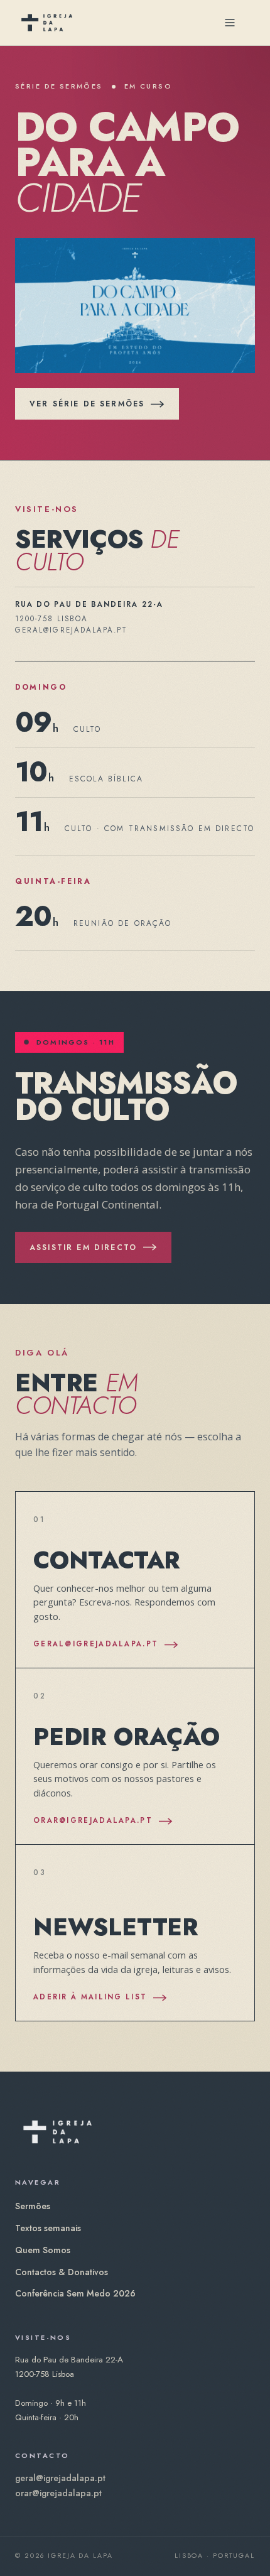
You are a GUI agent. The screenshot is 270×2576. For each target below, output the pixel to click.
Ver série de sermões (87, 404)
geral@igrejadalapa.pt (60, 2478)
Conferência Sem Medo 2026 (75, 2293)
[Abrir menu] (230, 23)
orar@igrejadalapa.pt (58, 2493)
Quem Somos (43, 2250)
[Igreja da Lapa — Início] (47, 23)
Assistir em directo (83, 1247)
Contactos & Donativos (62, 2272)
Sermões (33, 2206)
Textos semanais (48, 2228)
